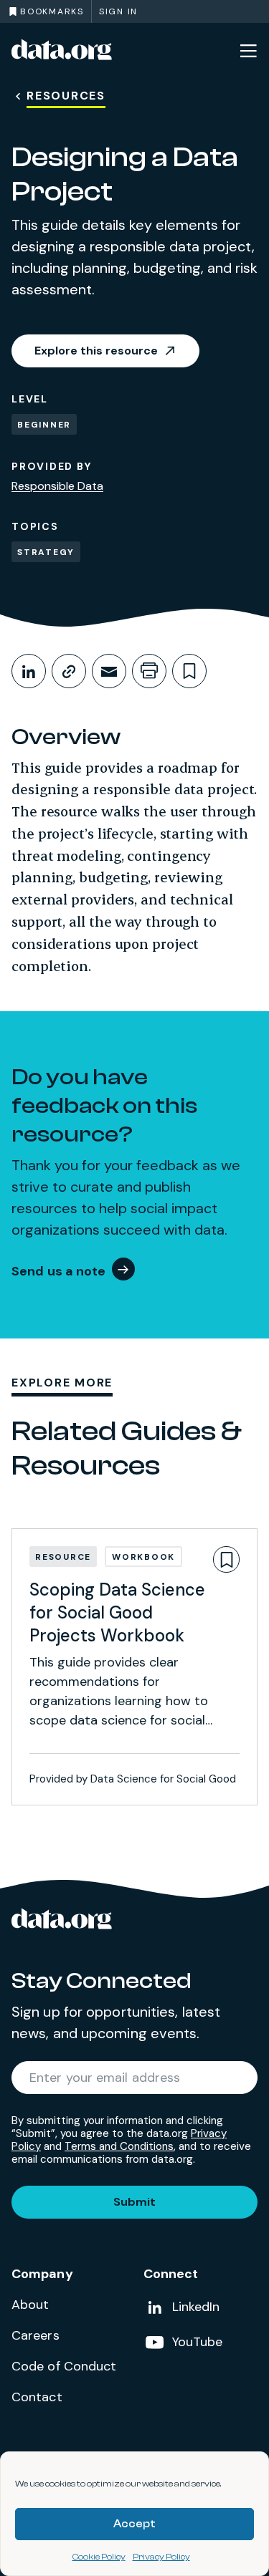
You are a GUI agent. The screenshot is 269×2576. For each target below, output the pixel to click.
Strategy (46, 552)
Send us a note (59, 1271)
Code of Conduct (64, 2366)
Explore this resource (96, 351)
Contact (37, 2397)
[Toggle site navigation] (248, 50)
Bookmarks (52, 11)
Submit (134, 2202)
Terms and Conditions (119, 2146)
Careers (36, 2335)
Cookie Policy (99, 2557)
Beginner (44, 425)
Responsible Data (57, 486)
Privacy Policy (161, 2557)
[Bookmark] (226, 1559)
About (30, 2305)
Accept (134, 2524)
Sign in (118, 11)
